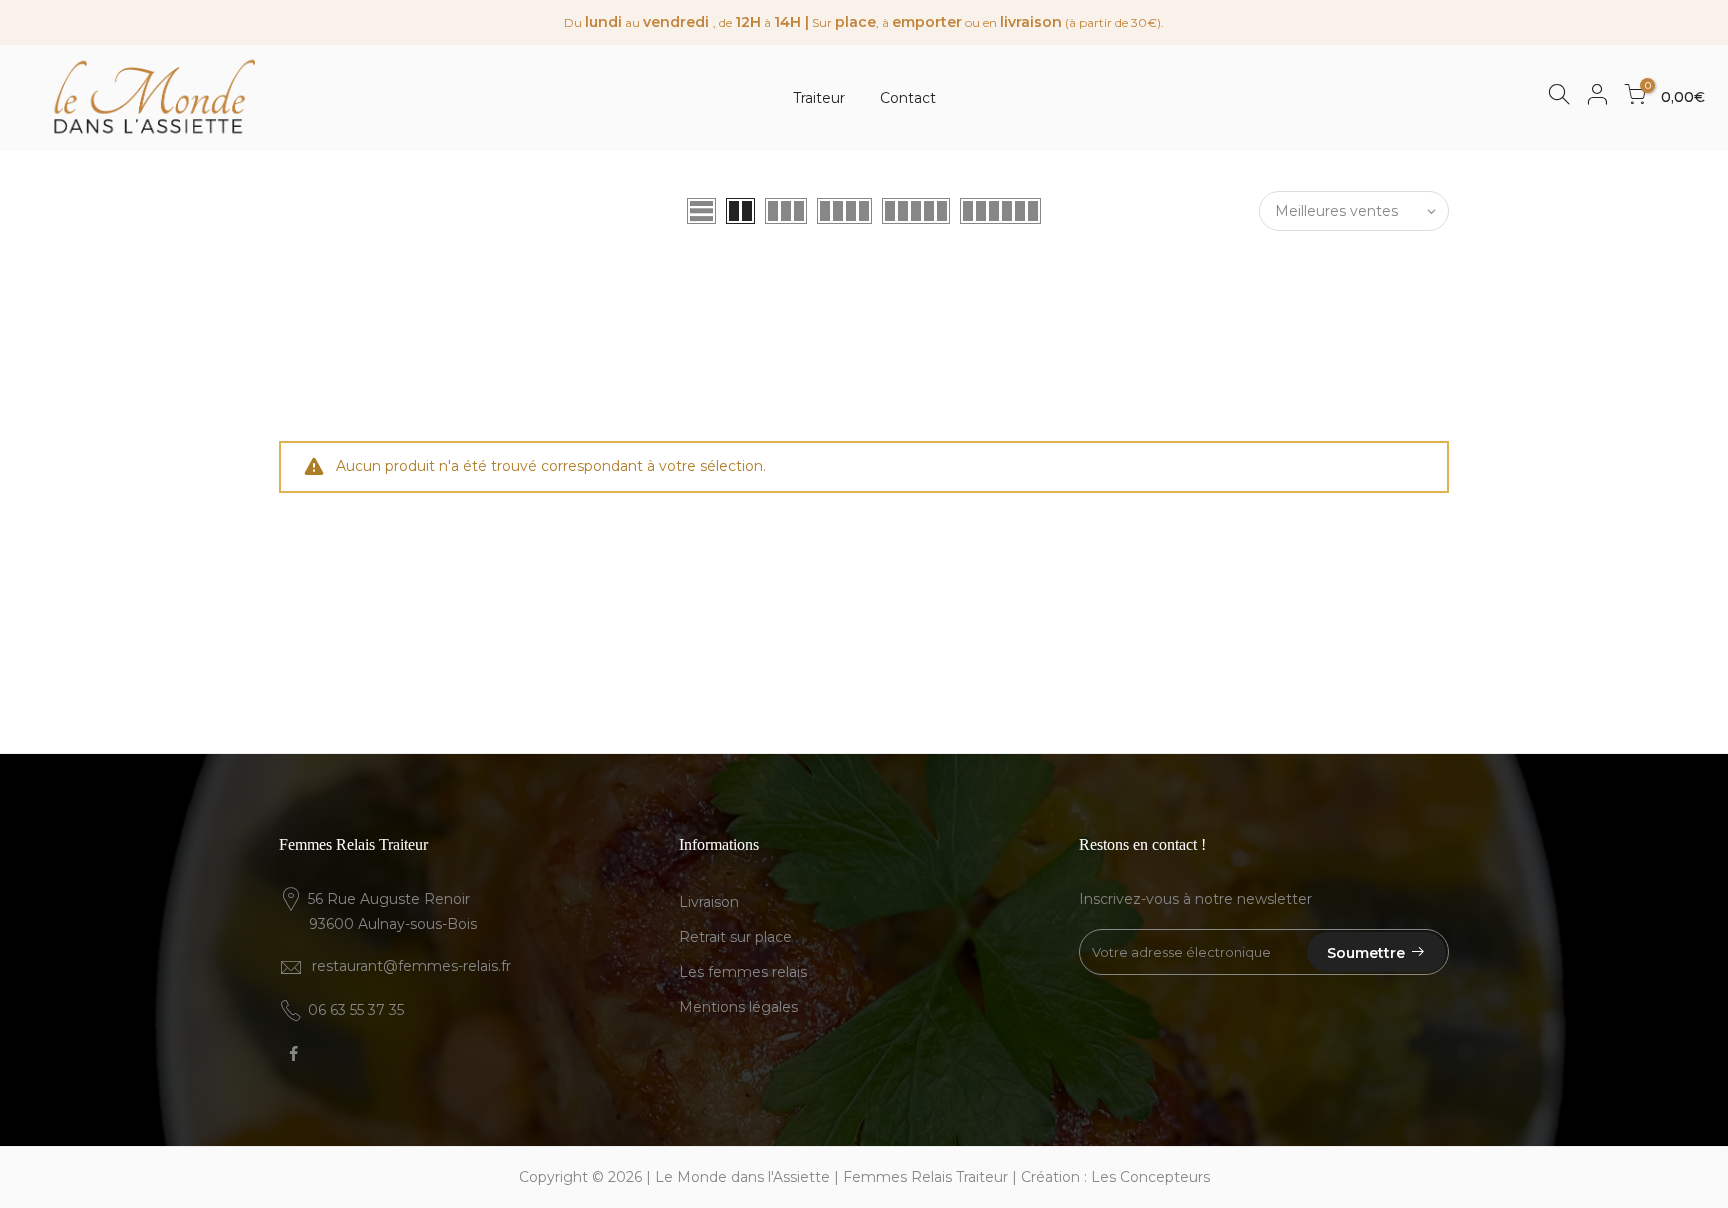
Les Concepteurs (1150, 1177)
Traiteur (819, 98)
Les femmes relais (743, 972)
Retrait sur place (735, 937)
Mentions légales (738, 1007)
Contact (908, 98)
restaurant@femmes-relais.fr (411, 966)
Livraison (709, 902)
